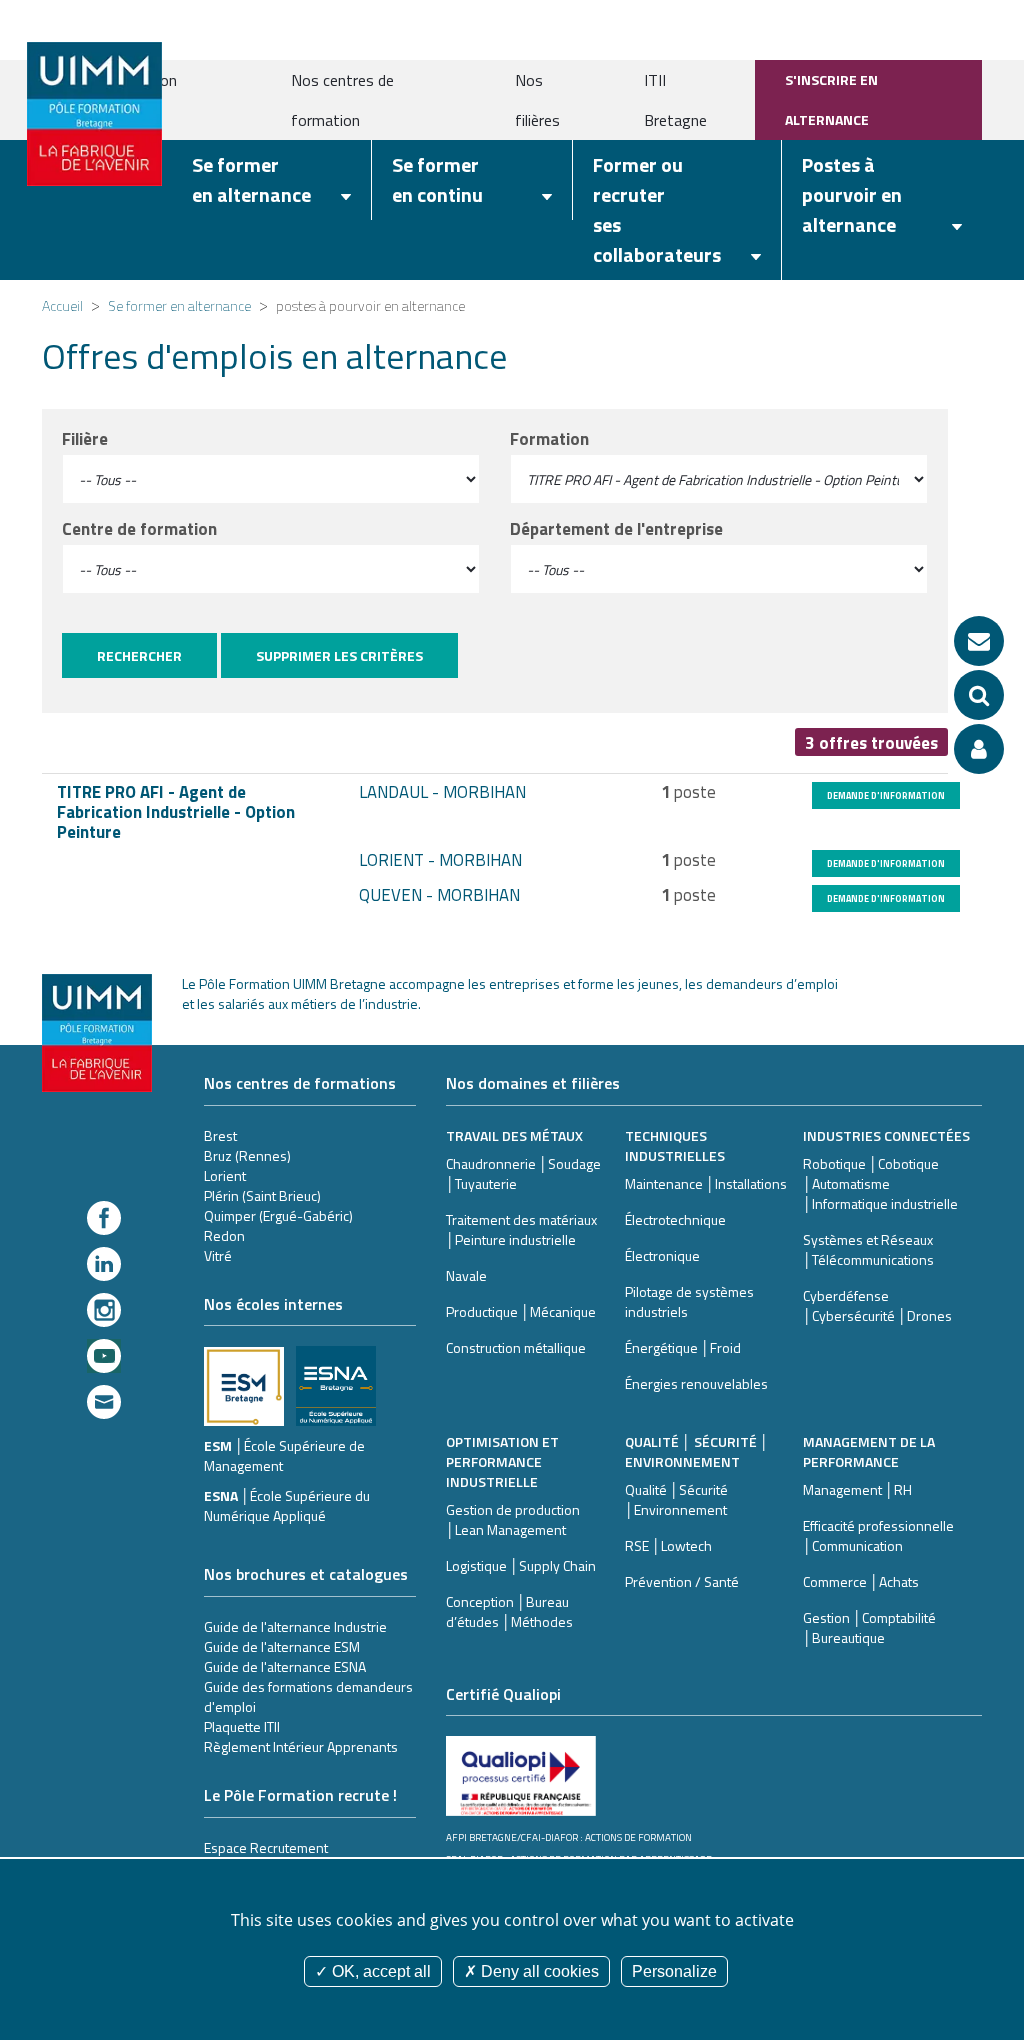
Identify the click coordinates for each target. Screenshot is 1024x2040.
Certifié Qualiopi (503, 1694)
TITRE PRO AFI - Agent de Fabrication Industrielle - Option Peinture (176, 812)
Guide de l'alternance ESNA (285, 1666)
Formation (549, 439)
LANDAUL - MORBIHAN (442, 792)
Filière (85, 439)
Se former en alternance (251, 179)
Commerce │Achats (861, 1581)
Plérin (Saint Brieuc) (262, 1195)
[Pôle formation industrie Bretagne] (94, 112)
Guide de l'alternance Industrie (295, 1626)
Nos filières (537, 100)
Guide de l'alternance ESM (282, 1646)
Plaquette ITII (242, 1726)
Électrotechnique (675, 1219)
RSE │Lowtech (668, 1545)
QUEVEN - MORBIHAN (439, 895)
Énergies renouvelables (696, 1383)
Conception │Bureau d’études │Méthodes (509, 1611)
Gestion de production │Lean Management (513, 1519)
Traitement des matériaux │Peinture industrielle (521, 1229)
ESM (219, 1445)
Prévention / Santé (682, 1581)
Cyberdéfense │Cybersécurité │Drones (877, 1305)
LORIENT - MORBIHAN (440, 860)
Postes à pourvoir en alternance (852, 194)
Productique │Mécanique (521, 1311)
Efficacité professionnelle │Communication (878, 1535)
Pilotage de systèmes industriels (689, 1301)
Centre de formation (139, 529)
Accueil (62, 305)
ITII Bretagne (675, 100)
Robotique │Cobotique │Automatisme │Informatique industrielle (880, 1183)
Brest (220, 1135)
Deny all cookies (538, 1971)
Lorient (225, 1175)
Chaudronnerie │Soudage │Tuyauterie (523, 1173)
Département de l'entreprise (616, 529)
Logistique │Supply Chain (521, 1565)
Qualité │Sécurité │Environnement (676, 1499)
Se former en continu (437, 179)
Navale (466, 1275)
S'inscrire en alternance (831, 99)
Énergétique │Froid (683, 1347)
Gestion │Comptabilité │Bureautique (869, 1627)
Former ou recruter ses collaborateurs (657, 209)
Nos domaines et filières (533, 1083)
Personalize (674, 1971)
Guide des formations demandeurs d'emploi (308, 1696)
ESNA (222, 1495)
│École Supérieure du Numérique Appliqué (287, 1505)
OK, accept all (379, 1971)
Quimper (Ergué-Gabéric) (278, 1215)
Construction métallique (516, 1347)
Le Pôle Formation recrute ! (300, 1795)
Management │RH (857, 1489)
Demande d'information (886, 795)
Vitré (218, 1255)
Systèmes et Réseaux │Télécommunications (868, 1249)
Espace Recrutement (266, 1847)
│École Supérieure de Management (284, 1455)
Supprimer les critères (339, 655)
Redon (224, 1235)
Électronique (662, 1255)
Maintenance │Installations (706, 1183)
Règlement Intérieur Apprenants (301, 1746)
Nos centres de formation (342, 100)
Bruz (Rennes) (247, 1155)
